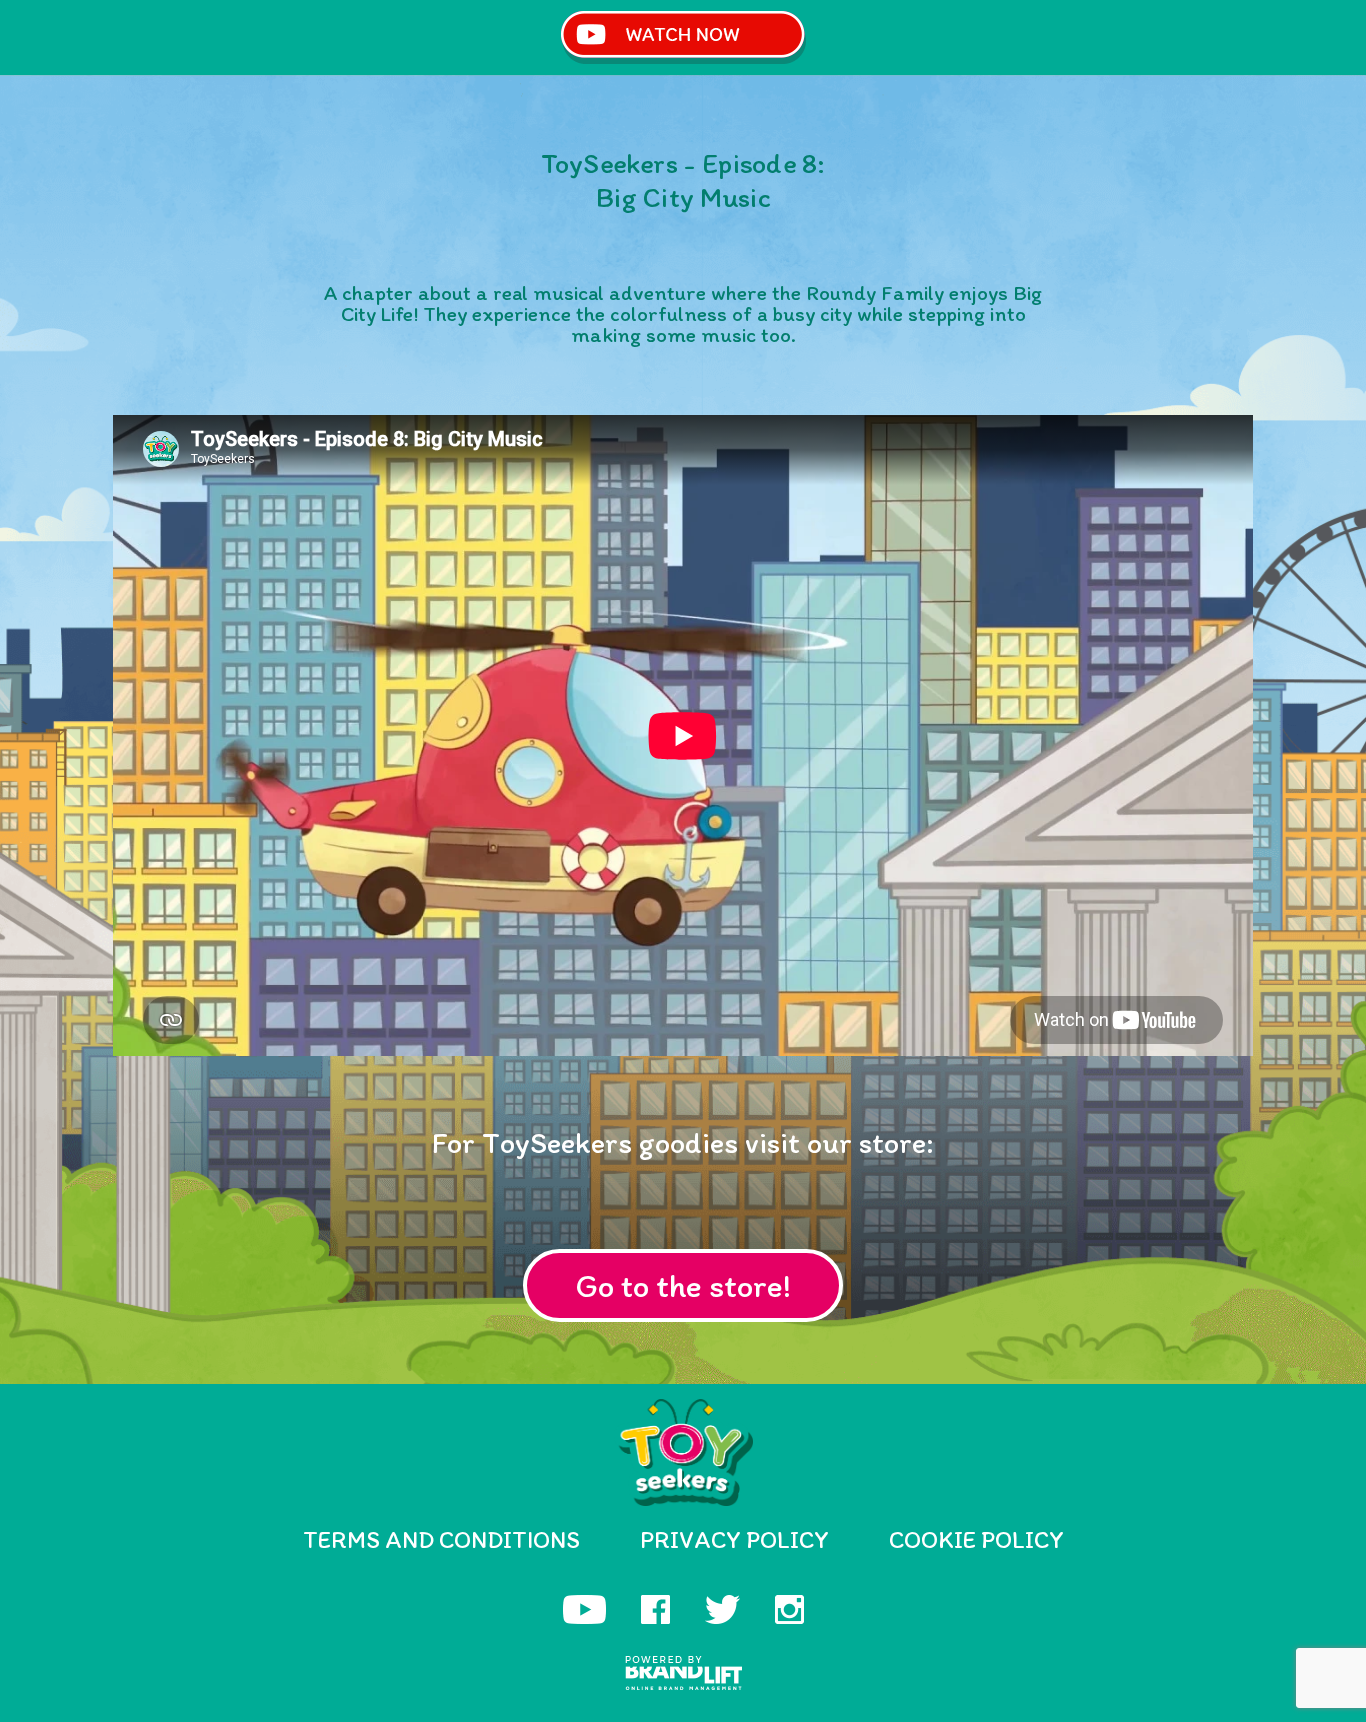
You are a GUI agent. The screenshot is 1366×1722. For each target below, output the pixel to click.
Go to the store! (683, 1285)
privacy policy (734, 1539)
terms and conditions (441, 1539)
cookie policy (976, 1539)
